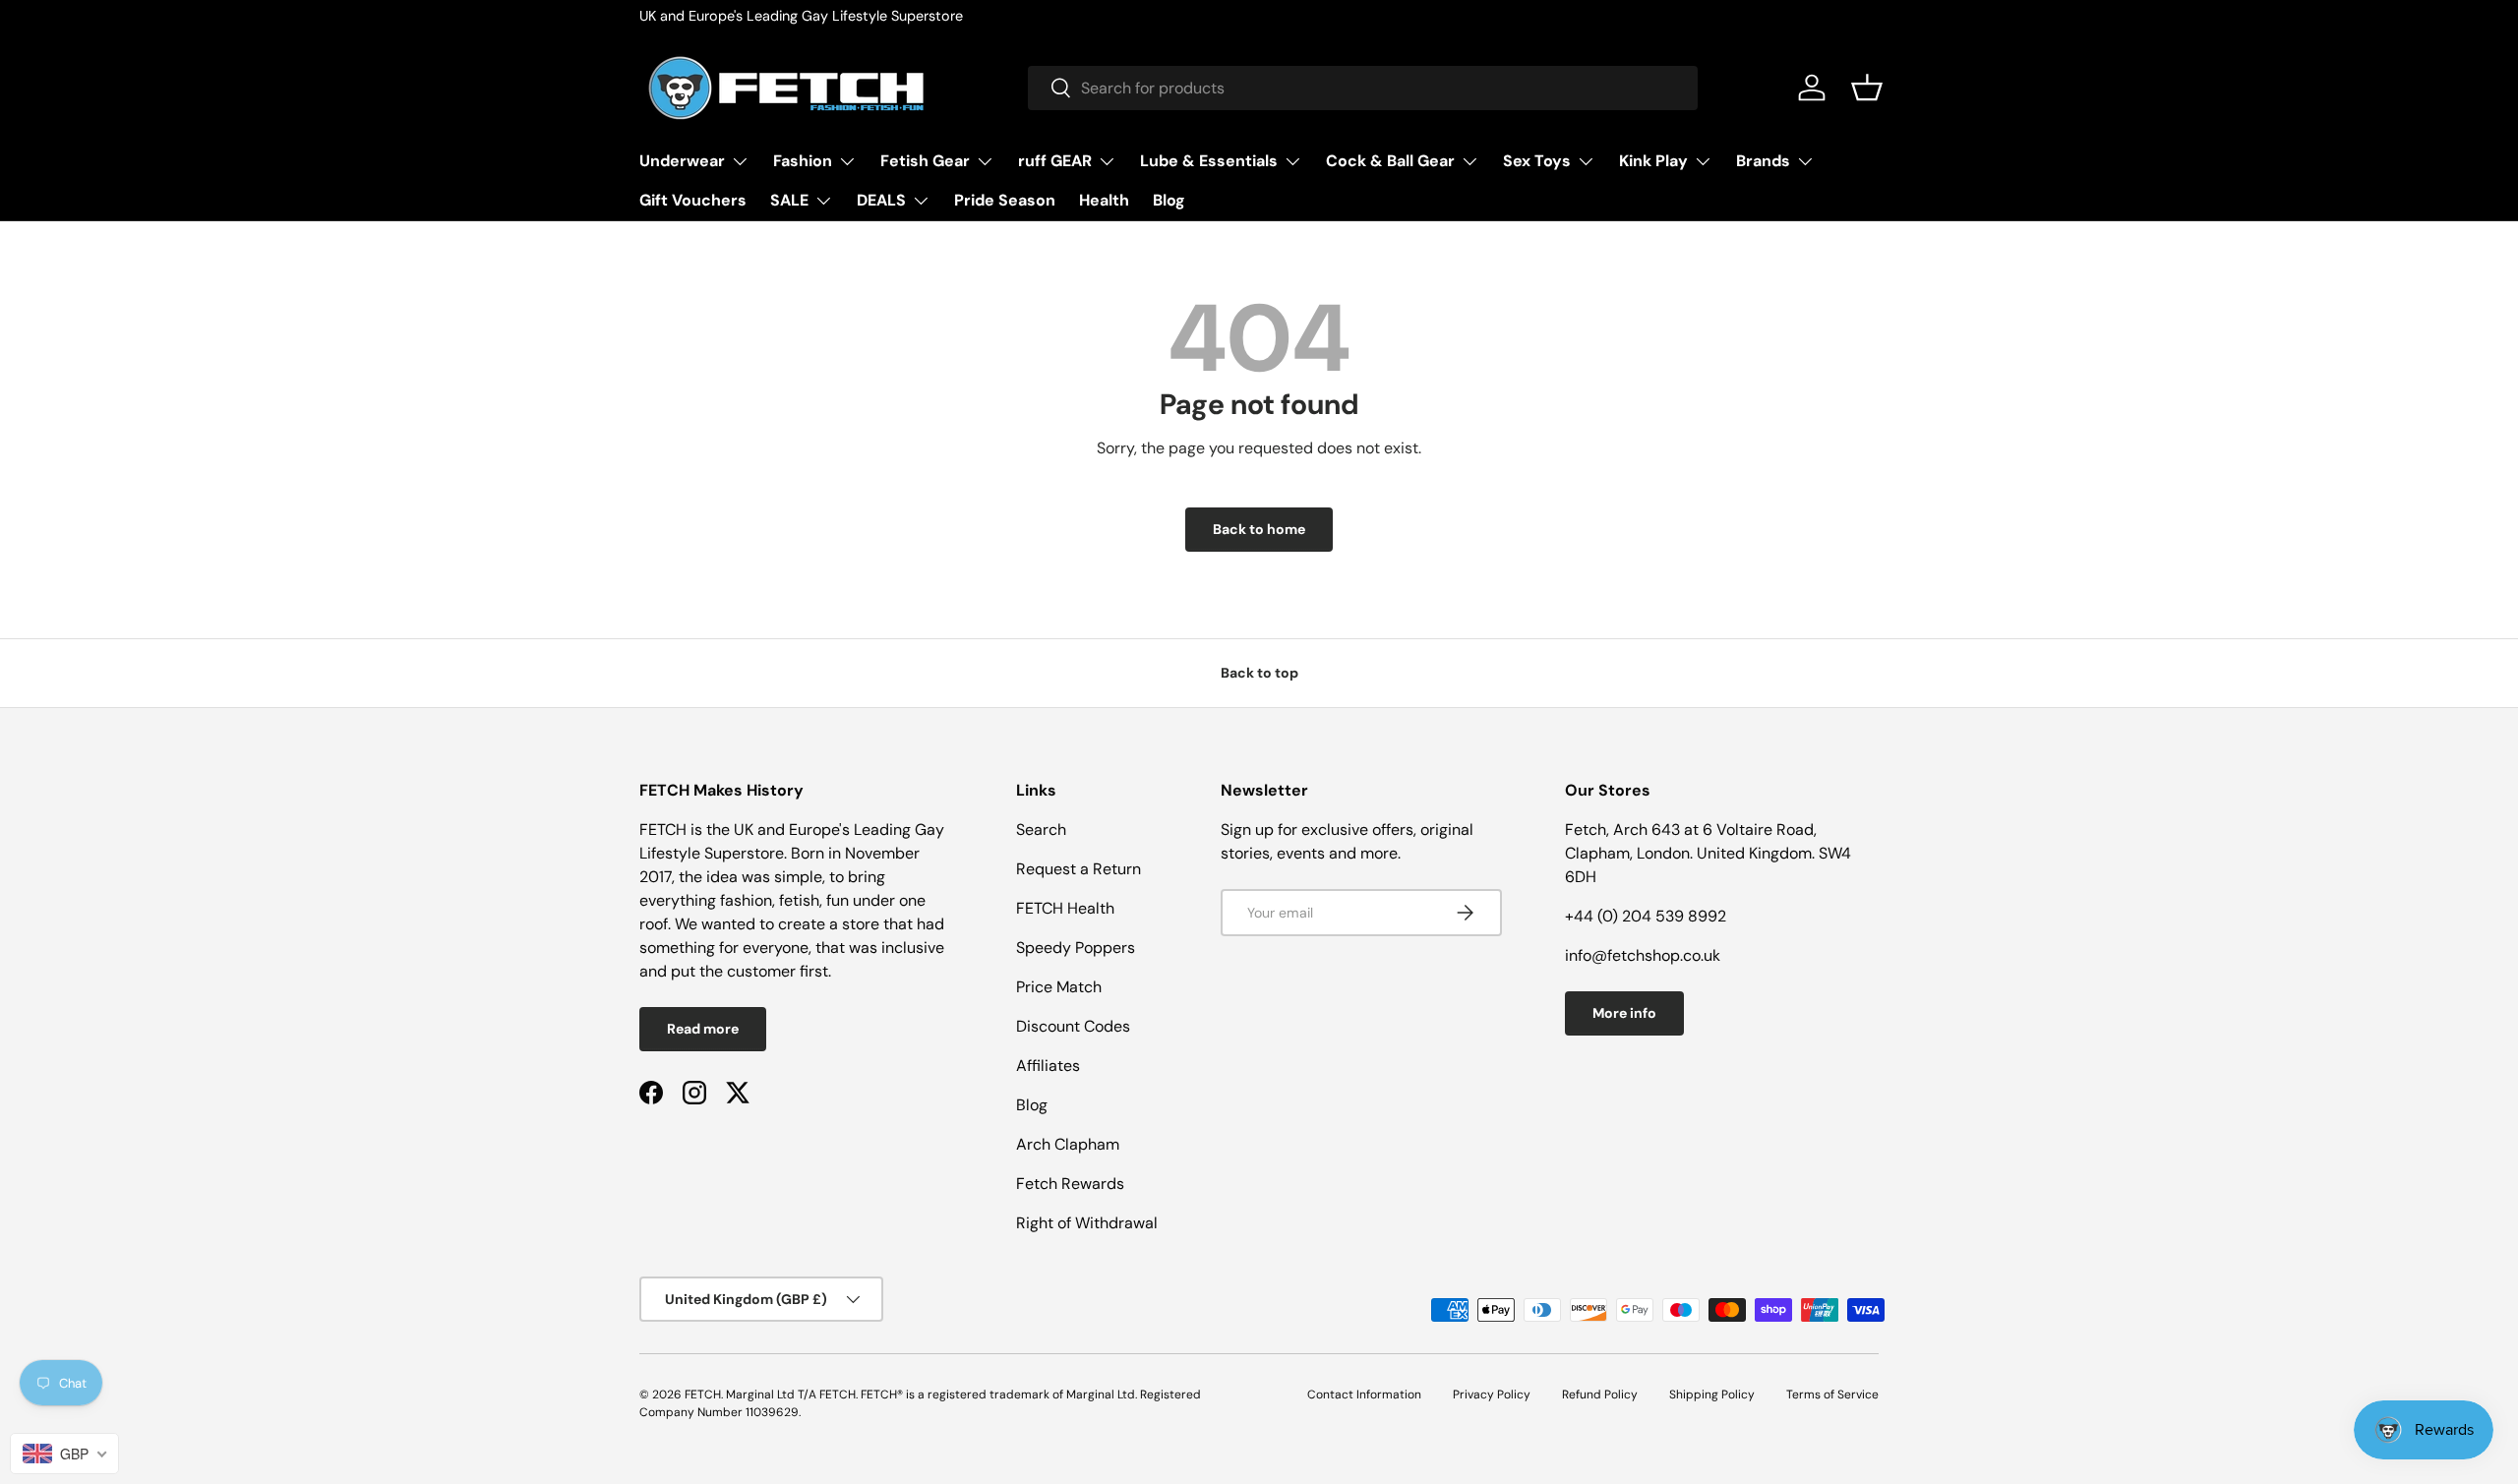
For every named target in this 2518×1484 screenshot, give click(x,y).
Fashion (803, 161)
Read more (703, 1029)
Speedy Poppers (1076, 948)
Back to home (1259, 529)
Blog (1169, 200)
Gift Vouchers (693, 200)
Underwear (682, 161)
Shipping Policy (1712, 1395)
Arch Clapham (1068, 1144)
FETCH (703, 1395)
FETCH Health (1065, 908)
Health (1104, 200)
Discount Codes (1073, 1026)
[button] (1867, 88)
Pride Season (1005, 200)
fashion (746, 900)
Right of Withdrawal (1087, 1223)
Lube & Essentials (1209, 161)
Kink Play (1653, 161)
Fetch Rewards (1070, 1184)
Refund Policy (1600, 1395)
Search (1041, 830)
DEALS (881, 200)
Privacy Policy (1492, 1395)
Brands (1763, 161)
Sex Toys (1537, 161)
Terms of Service (1832, 1395)
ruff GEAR (1055, 161)
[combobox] (1363, 88)
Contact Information (1364, 1395)
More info (1624, 1013)
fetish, (803, 900)
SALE (789, 200)
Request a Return (1079, 869)
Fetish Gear (925, 161)
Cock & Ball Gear (1390, 161)
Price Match (1059, 987)
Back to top (1259, 673)
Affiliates (1048, 1066)
